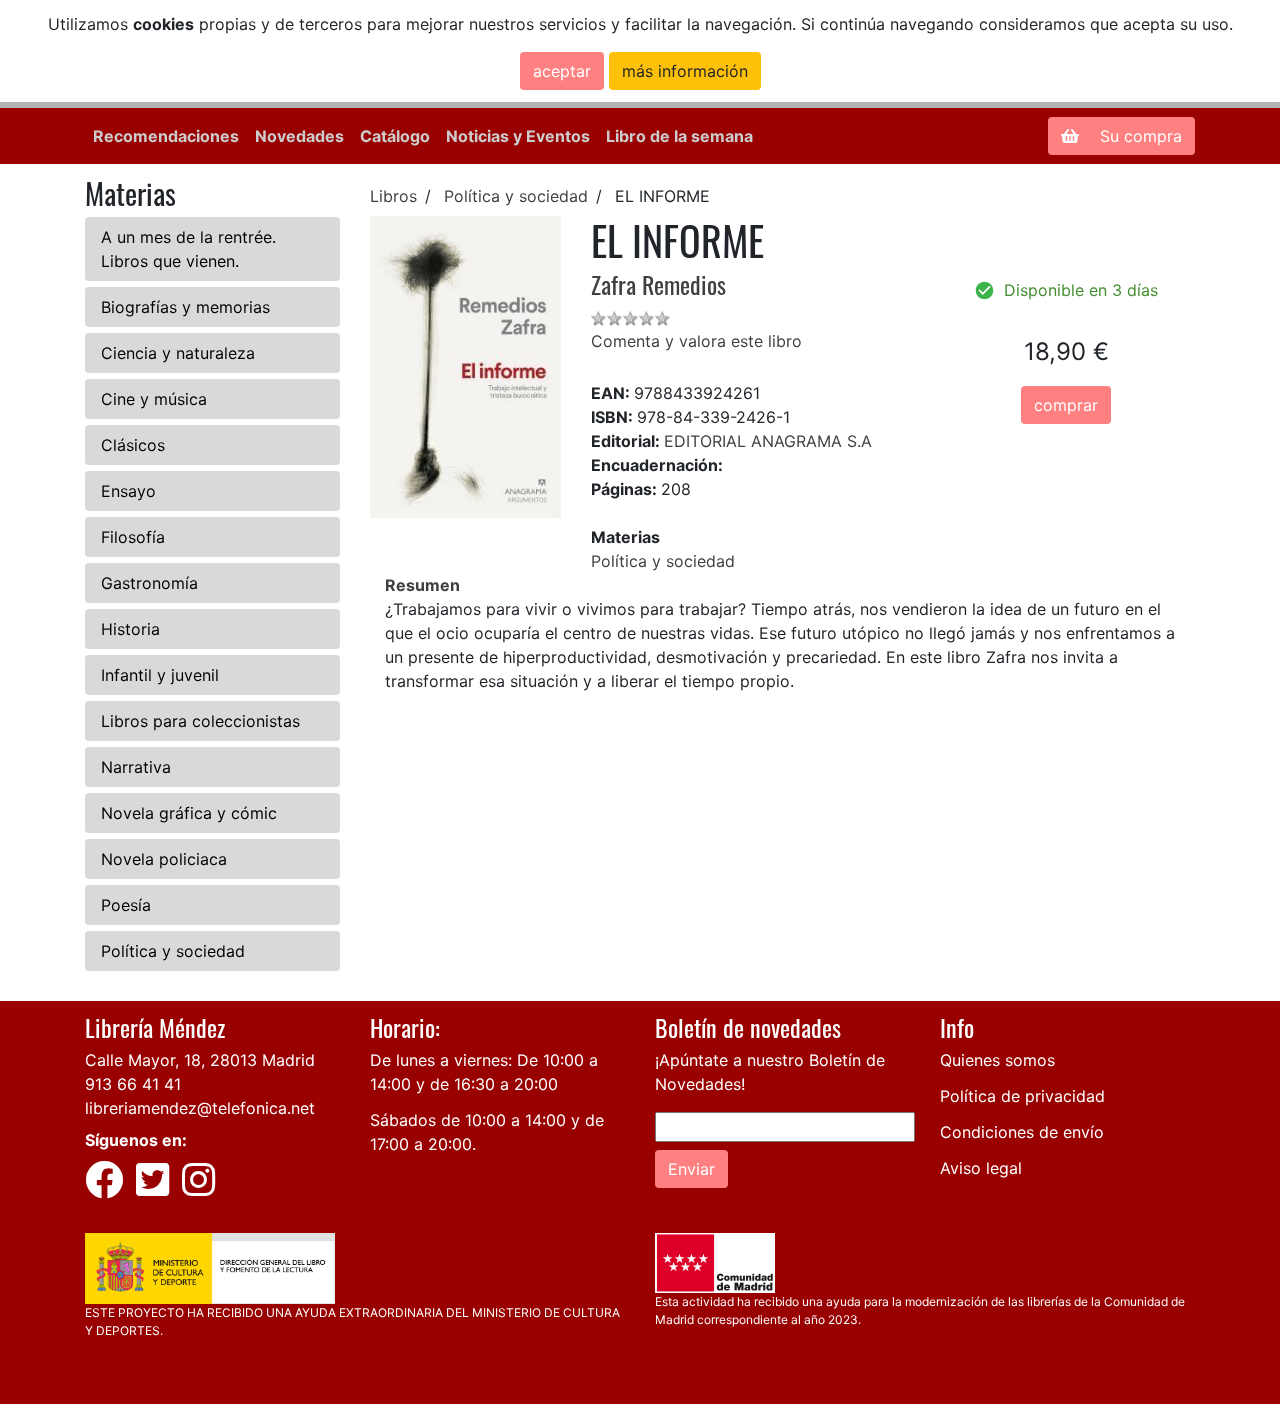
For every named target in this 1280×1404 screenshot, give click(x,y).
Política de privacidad (1022, 1096)
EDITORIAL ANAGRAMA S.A (768, 441)
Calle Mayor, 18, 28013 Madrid (200, 1060)
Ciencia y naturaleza (178, 353)
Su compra (1138, 136)
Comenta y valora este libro (696, 341)
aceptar (562, 71)
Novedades (299, 136)
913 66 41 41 (133, 1084)
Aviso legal (981, 1168)
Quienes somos (997, 1060)
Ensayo (128, 491)
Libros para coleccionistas (200, 721)
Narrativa (136, 767)
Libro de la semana (679, 136)
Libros (393, 196)
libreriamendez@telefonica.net (200, 1108)
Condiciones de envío (1022, 1132)
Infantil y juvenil (160, 675)
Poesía (126, 905)
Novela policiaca (164, 859)
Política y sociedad (173, 951)
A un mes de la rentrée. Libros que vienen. (188, 249)
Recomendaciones (166, 136)
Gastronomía (149, 583)
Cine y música (154, 399)
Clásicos (133, 445)
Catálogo (395, 136)
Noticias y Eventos (518, 136)
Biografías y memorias (185, 307)
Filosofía (133, 537)
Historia (130, 629)
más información (685, 71)
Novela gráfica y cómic (189, 813)
